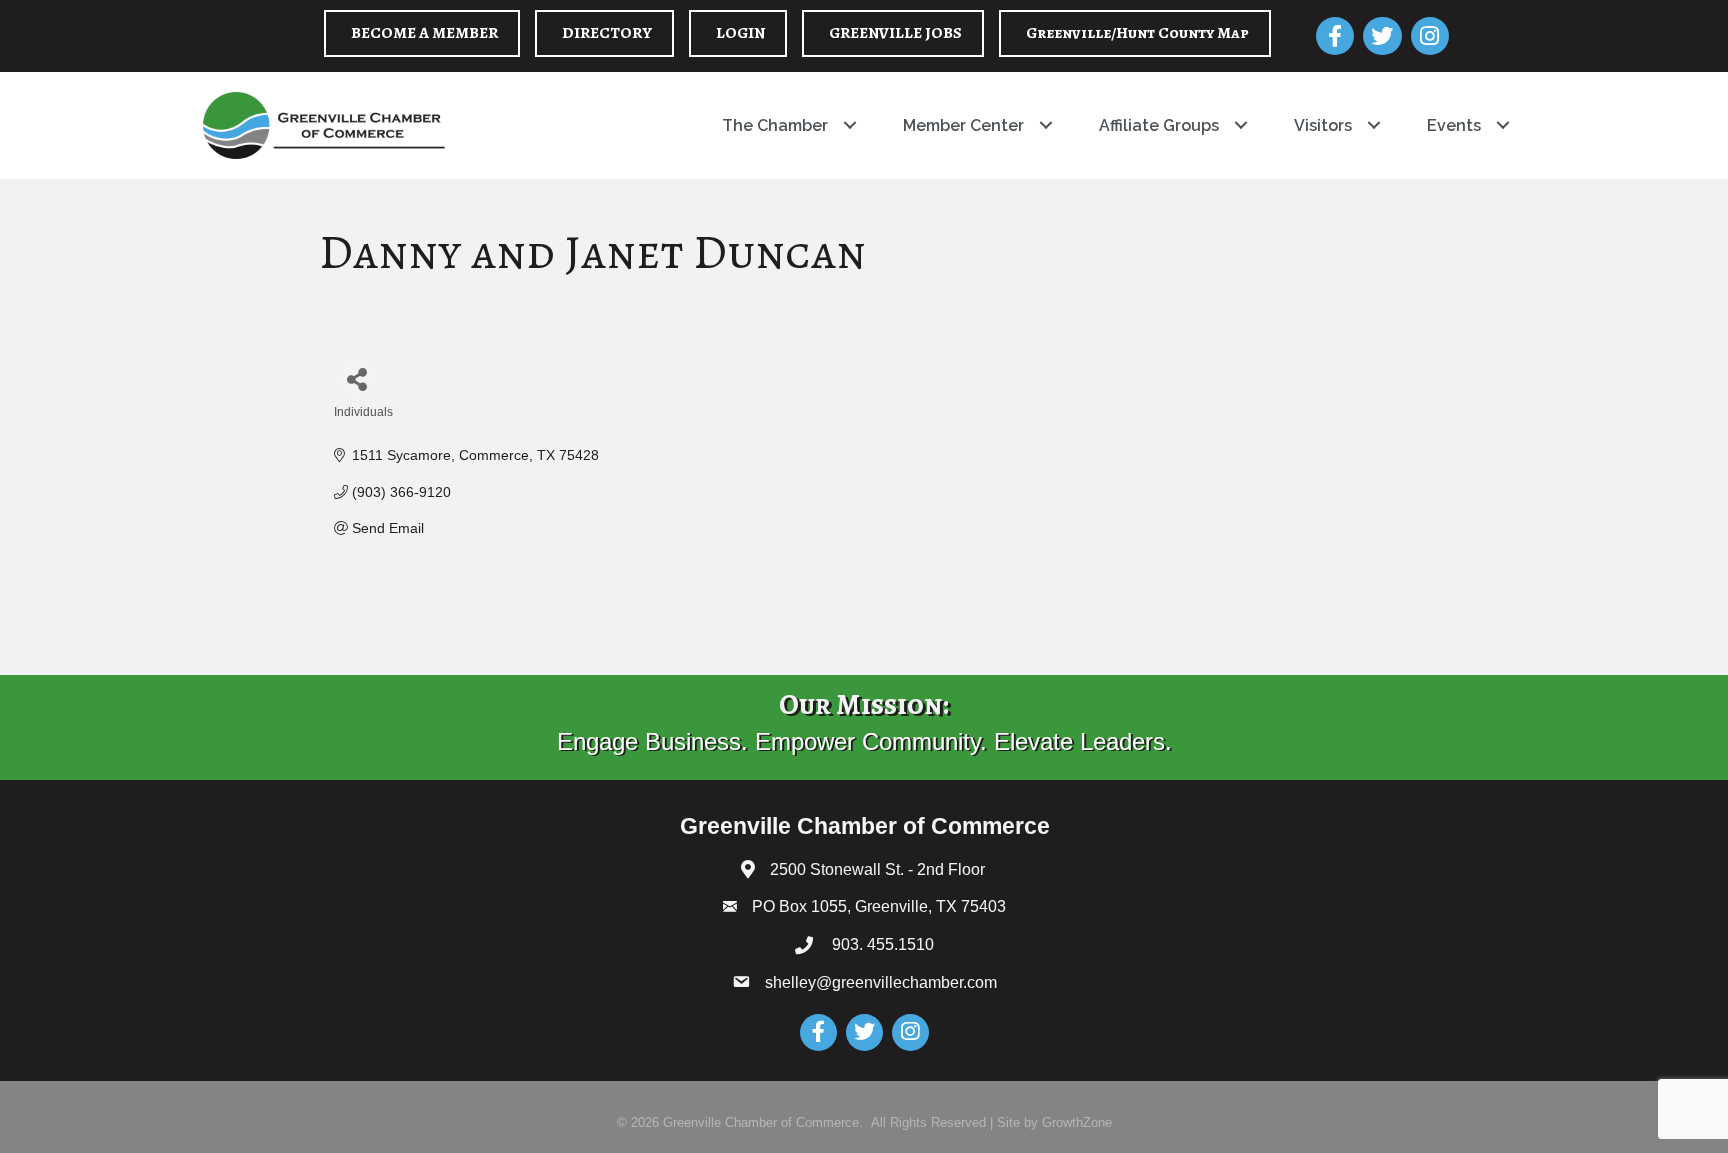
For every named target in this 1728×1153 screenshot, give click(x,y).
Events (1454, 125)
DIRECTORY (607, 33)
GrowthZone (1077, 1122)
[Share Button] (356, 378)
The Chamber (775, 125)
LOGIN (740, 33)
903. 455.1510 (881, 944)
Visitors (1323, 125)
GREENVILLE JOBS (895, 33)
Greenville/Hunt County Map (1137, 33)
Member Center (963, 125)
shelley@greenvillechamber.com (881, 982)
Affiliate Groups (1159, 125)
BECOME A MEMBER (424, 33)
